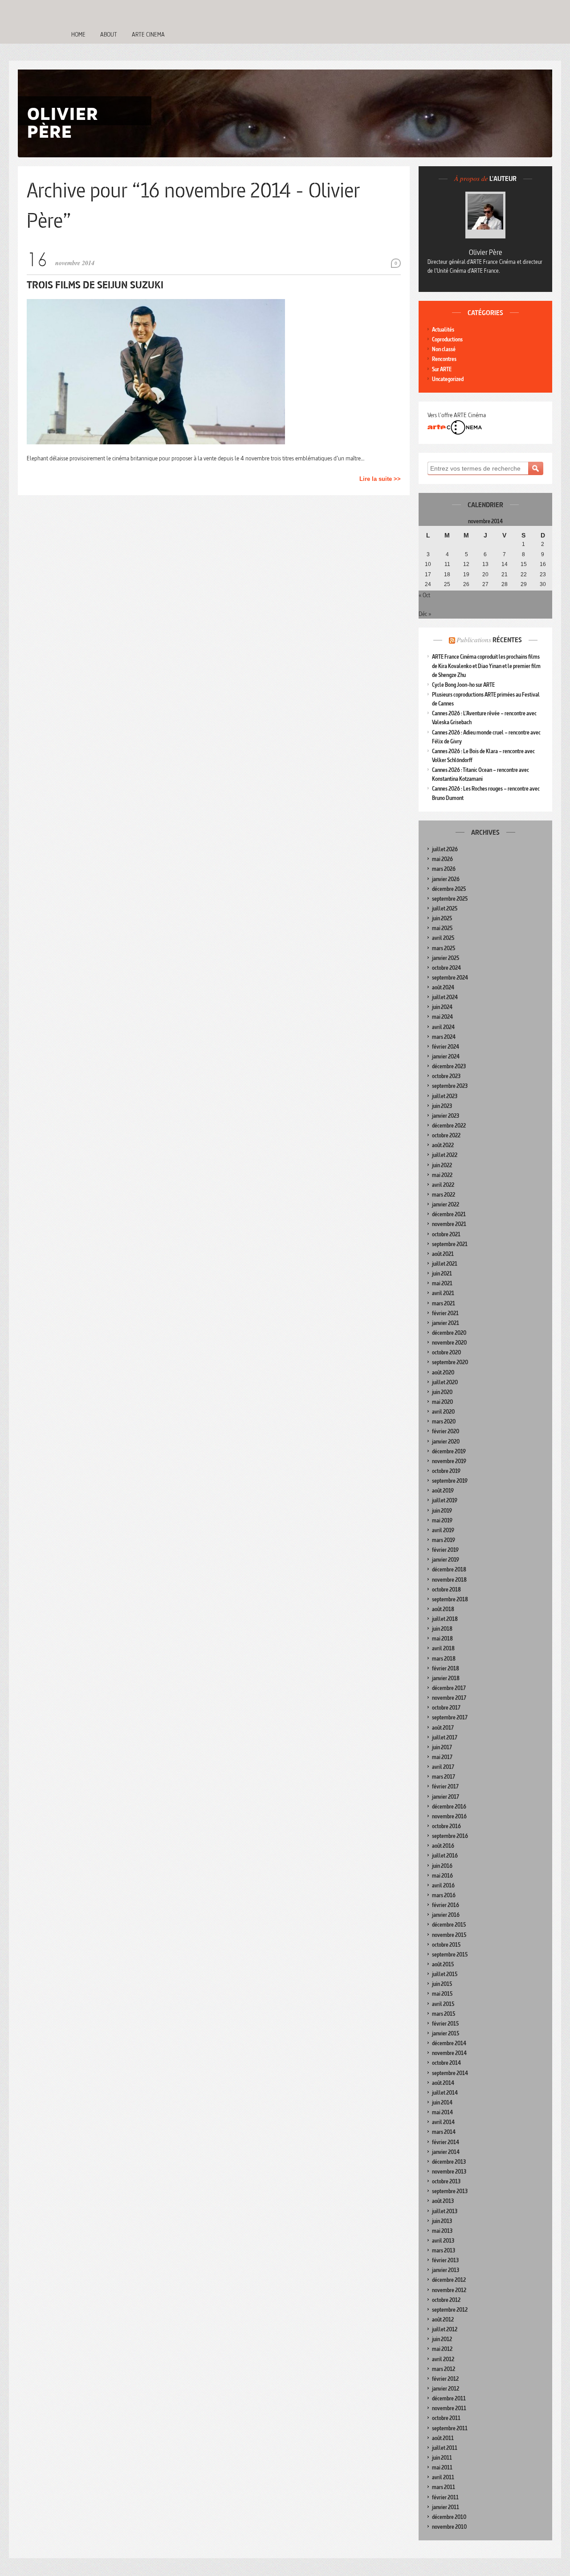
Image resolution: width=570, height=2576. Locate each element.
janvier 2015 (446, 2033)
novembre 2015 (449, 1935)
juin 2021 (442, 1274)
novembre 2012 (449, 2290)
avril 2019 (443, 1530)
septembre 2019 (450, 1481)
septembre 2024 (450, 978)
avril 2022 (443, 1185)
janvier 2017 (446, 1797)
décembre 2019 (449, 1451)
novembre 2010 (449, 2527)
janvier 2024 (446, 1056)
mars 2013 (444, 2250)
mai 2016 (442, 1876)
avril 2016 (443, 1885)
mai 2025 (442, 928)
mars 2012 (444, 2369)
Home (78, 34)
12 (466, 564)
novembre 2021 (449, 1224)
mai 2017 (442, 1757)
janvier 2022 (446, 1204)
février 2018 (446, 1668)
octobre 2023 (446, 1076)
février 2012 (445, 2379)
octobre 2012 (446, 2300)
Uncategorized (448, 379)
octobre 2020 (446, 1352)
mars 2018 (444, 1659)
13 (485, 564)
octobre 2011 (446, 2418)
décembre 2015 (449, 1925)
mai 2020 (442, 1402)
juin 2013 (442, 2221)
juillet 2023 (445, 1096)
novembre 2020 (449, 1343)
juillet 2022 (445, 1155)
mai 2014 (442, 2112)
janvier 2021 (446, 1323)
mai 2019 (442, 1520)
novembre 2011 (449, 2408)
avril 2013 (443, 2241)
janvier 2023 (446, 1116)
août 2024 (443, 987)
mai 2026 (442, 859)
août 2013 (443, 2201)
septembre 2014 (450, 2073)
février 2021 (445, 1313)
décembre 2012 (449, 2280)
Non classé (444, 349)
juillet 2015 (445, 1974)
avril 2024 (443, 1027)
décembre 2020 (449, 1333)
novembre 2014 (449, 2053)
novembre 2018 (449, 1580)
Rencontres (444, 359)
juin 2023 (442, 1106)
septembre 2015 (450, 1955)
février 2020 (446, 1431)
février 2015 (445, 2024)
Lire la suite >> (380, 479)
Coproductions (447, 339)
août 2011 (443, 2438)
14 (505, 564)
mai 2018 (442, 1639)
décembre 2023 (449, 1066)
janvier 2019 (446, 1560)
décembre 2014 (449, 2043)
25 (447, 584)
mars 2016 (444, 1895)
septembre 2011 (450, 2428)
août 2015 (443, 1964)
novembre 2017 (449, 1698)
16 (543, 564)
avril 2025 (443, 938)
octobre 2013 (446, 2181)
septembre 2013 (450, 2191)
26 (466, 584)
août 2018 (443, 1609)
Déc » (425, 614)
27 (485, 584)
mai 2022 (442, 1175)
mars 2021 (444, 1303)
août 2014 (443, 2083)
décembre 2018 (449, 1569)
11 (447, 564)
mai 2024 (442, 1017)
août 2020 (443, 1372)
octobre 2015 (446, 1945)
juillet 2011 (445, 2448)
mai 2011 (442, 2467)
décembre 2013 (449, 2162)
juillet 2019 (445, 1500)
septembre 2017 (450, 1717)
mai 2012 (442, 2349)
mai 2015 (442, 1994)
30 (543, 584)
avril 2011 (443, 2477)
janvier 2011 (446, 2507)
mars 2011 (444, 2487)
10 (428, 564)
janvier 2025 (446, 958)
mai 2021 (442, 1283)
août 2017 (443, 1728)
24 (428, 584)
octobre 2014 (446, 2063)
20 (485, 574)
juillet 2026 (445, 849)
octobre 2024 (446, 968)
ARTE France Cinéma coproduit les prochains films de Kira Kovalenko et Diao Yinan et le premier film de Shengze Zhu (486, 666)
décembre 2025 (449, 889)
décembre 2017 (449, 1688)
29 (524, 584)
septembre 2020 (450, 1362)
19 (466, 574)
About (109, 34)
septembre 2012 (450, 2310)
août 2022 (443, 1145)
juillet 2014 (445, 2093)
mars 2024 (444, 1037)
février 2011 (445, 2497)
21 (505, 574)
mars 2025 (444, 948)
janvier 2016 (446, 1915)
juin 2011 (442, 2458)
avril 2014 (443, 2122)
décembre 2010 (449, 2517)
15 (524, 564)
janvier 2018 (446, 1678)
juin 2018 (442, 1629)
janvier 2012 (446, 2389)
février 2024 (446, 1047)
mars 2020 (444, 1421)
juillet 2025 (445, 909)
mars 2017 (444, 1777)
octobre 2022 (446, 1135)
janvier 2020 (446, 1442)
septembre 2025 (450, 899)
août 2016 (443, 1846)
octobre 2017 (446, 1708)
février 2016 (446, 1905)
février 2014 (446, 2142)
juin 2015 (442, 1984)
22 (524, 574)
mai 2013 (442, 2231)
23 (543, 574)
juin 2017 (442, 1747)
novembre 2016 (449, 1816)
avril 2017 (443, 1767)
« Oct (424, 595)
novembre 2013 (449, 2172)
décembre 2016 (449, 1807)
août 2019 (443, 1491)
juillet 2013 (445, 2211)
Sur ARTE (442, 369)
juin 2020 (442, 1392)
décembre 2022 (449, 1126)
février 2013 (445, 2260)
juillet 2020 (445, 1382)
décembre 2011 (449, 2398)
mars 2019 (444, 1540)
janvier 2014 (446, 2152)
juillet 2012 (445, 2329)
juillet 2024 (445, 997)
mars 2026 (444, 869)
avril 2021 (443, 1293)
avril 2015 (443, 2004)
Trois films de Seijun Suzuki (95, 285)
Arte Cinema (148, 34)
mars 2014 (444, 2132)
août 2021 (443, 1254)
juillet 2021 (445, 1264)
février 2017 (445, 1786)
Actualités (443, 330)
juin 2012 (442, 2339)
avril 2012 (443, 2359)
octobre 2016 (446, 1826)
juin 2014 (442, 2102)
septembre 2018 (450, 1599)
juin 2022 (442, 1165)
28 (505, 584)
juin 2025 (442, 918)
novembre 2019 (449, 1461)
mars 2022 (444, 1195)
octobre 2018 (446, 1589)
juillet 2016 (445, 1856)
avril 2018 (443, 1648)
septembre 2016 (450, 1836)
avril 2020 (443, 1412)
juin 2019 (442, 1511)
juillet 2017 (445, 1737)
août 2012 (443, 2320)
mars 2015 (444, 2014)
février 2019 (445, 1550)
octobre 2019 (446, 1471)
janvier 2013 (446, 2270)
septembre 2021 (450, 1244)
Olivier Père (486, 252)
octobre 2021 (446, 1234)
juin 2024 (442, 1007)
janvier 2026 (446, 879)
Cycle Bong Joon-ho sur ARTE (463, 685)
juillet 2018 (445, 1619)
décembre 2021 (449, 1214)
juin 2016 (442, 1866)
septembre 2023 (450, 1086)
